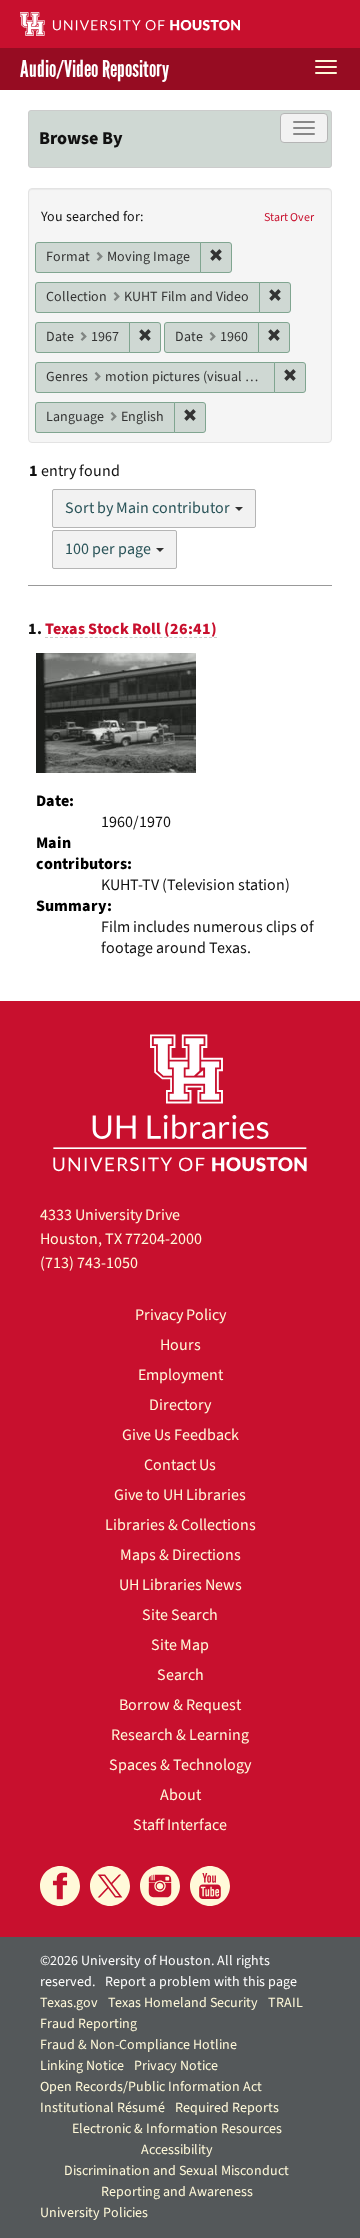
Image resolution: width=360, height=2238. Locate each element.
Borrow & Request (180, 1705)
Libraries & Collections (180, 1525)
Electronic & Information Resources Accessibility (177, 2139)
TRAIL (285, 2003)
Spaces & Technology (180, 1765)
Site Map (180, 1645)
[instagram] (160, 1886)
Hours (180, 1345)
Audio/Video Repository (94, 69)
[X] (110, 1886)
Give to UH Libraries (180, 1495)
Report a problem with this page (201, 1982)
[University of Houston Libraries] (180, 1102)
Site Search (180, 1615)
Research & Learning (180, 1735)
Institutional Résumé (102, 2108)
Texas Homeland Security (183, 2003)
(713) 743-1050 (89, 1263)
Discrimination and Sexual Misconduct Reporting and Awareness (176, 2181)
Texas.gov (69, 2003)
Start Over (289, 217)
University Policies (94, 2213)
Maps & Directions (180, 1555)
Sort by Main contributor (149, 508)
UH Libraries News (180, 1585)
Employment (180, 1375)
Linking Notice (82, 2066)
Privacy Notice (176, 2066)
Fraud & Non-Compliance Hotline (138, 2045)
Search (180, 1675)
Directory (180, 1405)
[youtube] (210, 1886)
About (180, 1795)
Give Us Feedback (180, 1435)
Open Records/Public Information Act (151, 2087)
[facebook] (60, 1886)
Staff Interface (180, 1825)
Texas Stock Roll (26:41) (131, 629)
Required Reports (227, 2108)
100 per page (109, 549)
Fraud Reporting (88, 2024)
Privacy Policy (180, 1315)
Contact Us (180, 1465)
